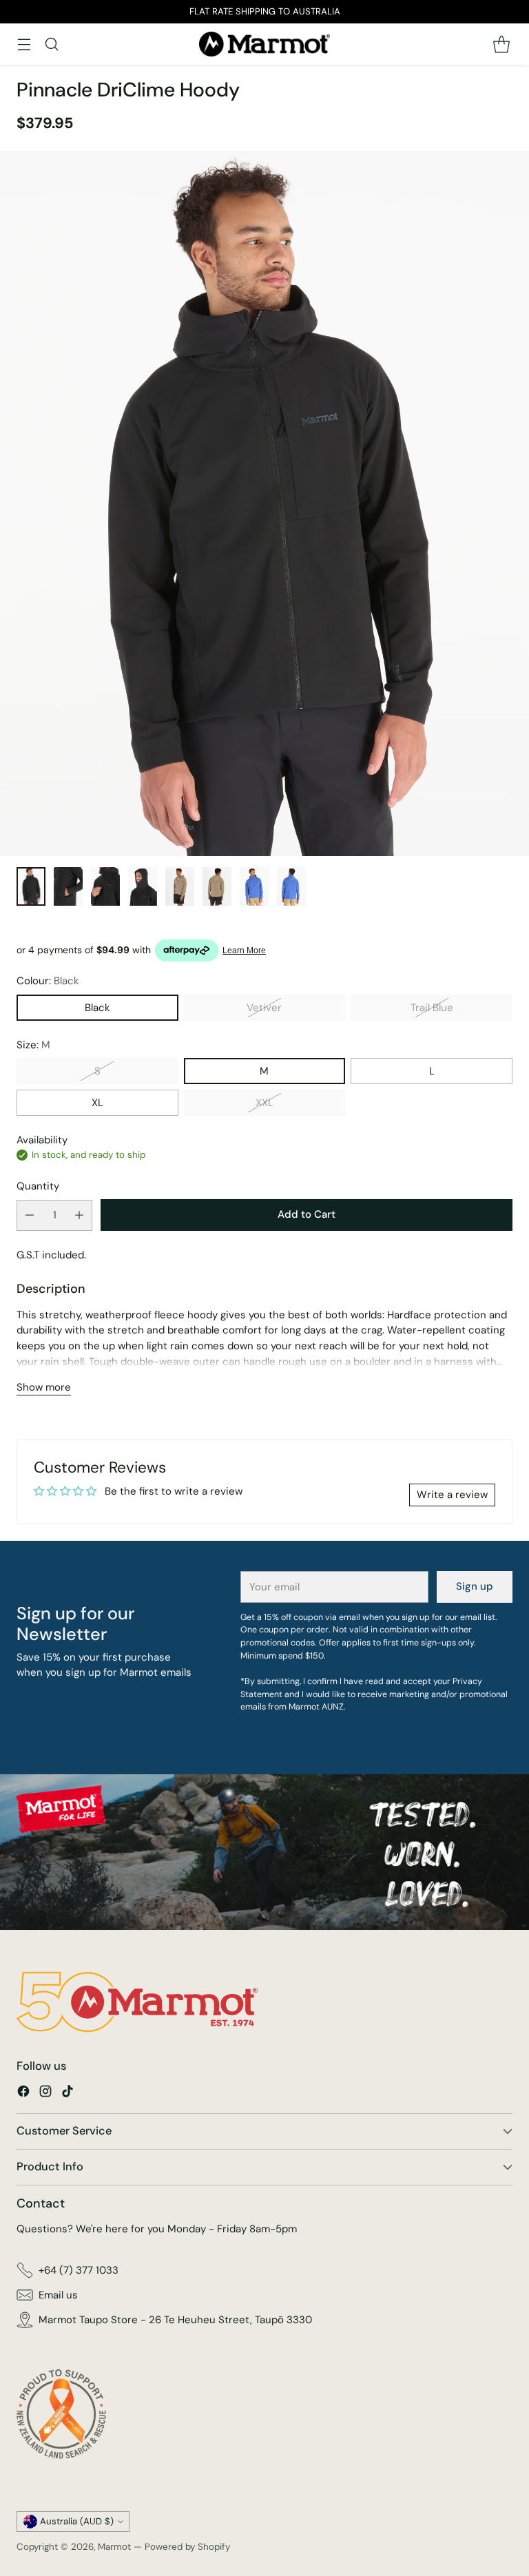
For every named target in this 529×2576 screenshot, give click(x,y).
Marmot (114, 2547)
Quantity (38, 1186)
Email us (58, 2295)
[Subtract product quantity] (30, 1215)
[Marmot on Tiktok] (68, 2094)
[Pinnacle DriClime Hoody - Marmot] (264, 503)
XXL (264, 1103)
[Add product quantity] (79, 1215)
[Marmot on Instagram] (45, 2094)
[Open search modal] (51, 44)
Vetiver (264, 1008)
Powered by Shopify (187, 2547)
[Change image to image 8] (291, 886)
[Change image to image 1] (31, 886)
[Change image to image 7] (254, 886)
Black (97, 1008)
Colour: (48, 981)
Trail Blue (432, 1008)
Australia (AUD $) (77, 2521)
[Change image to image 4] (143, 886)
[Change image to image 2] (68, 886)
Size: (33, 1045)
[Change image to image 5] (180, 886)
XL (97, 1103)
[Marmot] (264, 44)
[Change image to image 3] (105, 886)
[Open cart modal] (501, 44)
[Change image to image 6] (217, 886)
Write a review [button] (452, 1495)
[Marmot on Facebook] (23, 2094)
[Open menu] (24, 44)
